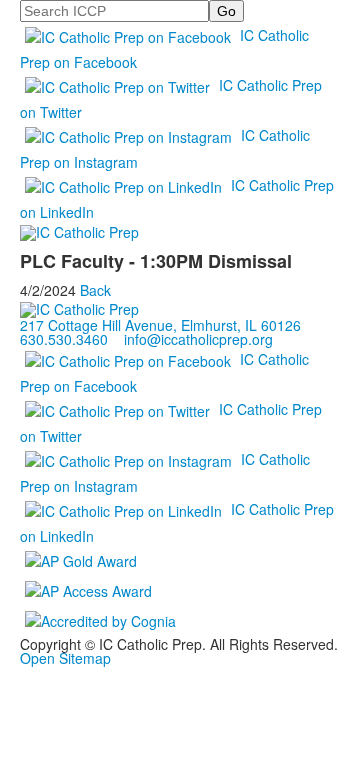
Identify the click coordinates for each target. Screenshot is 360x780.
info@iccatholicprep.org (198, 339)
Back (95, 290)
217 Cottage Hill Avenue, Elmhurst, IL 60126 (160, 325)
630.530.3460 (64, 339)
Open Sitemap (65, 658)
